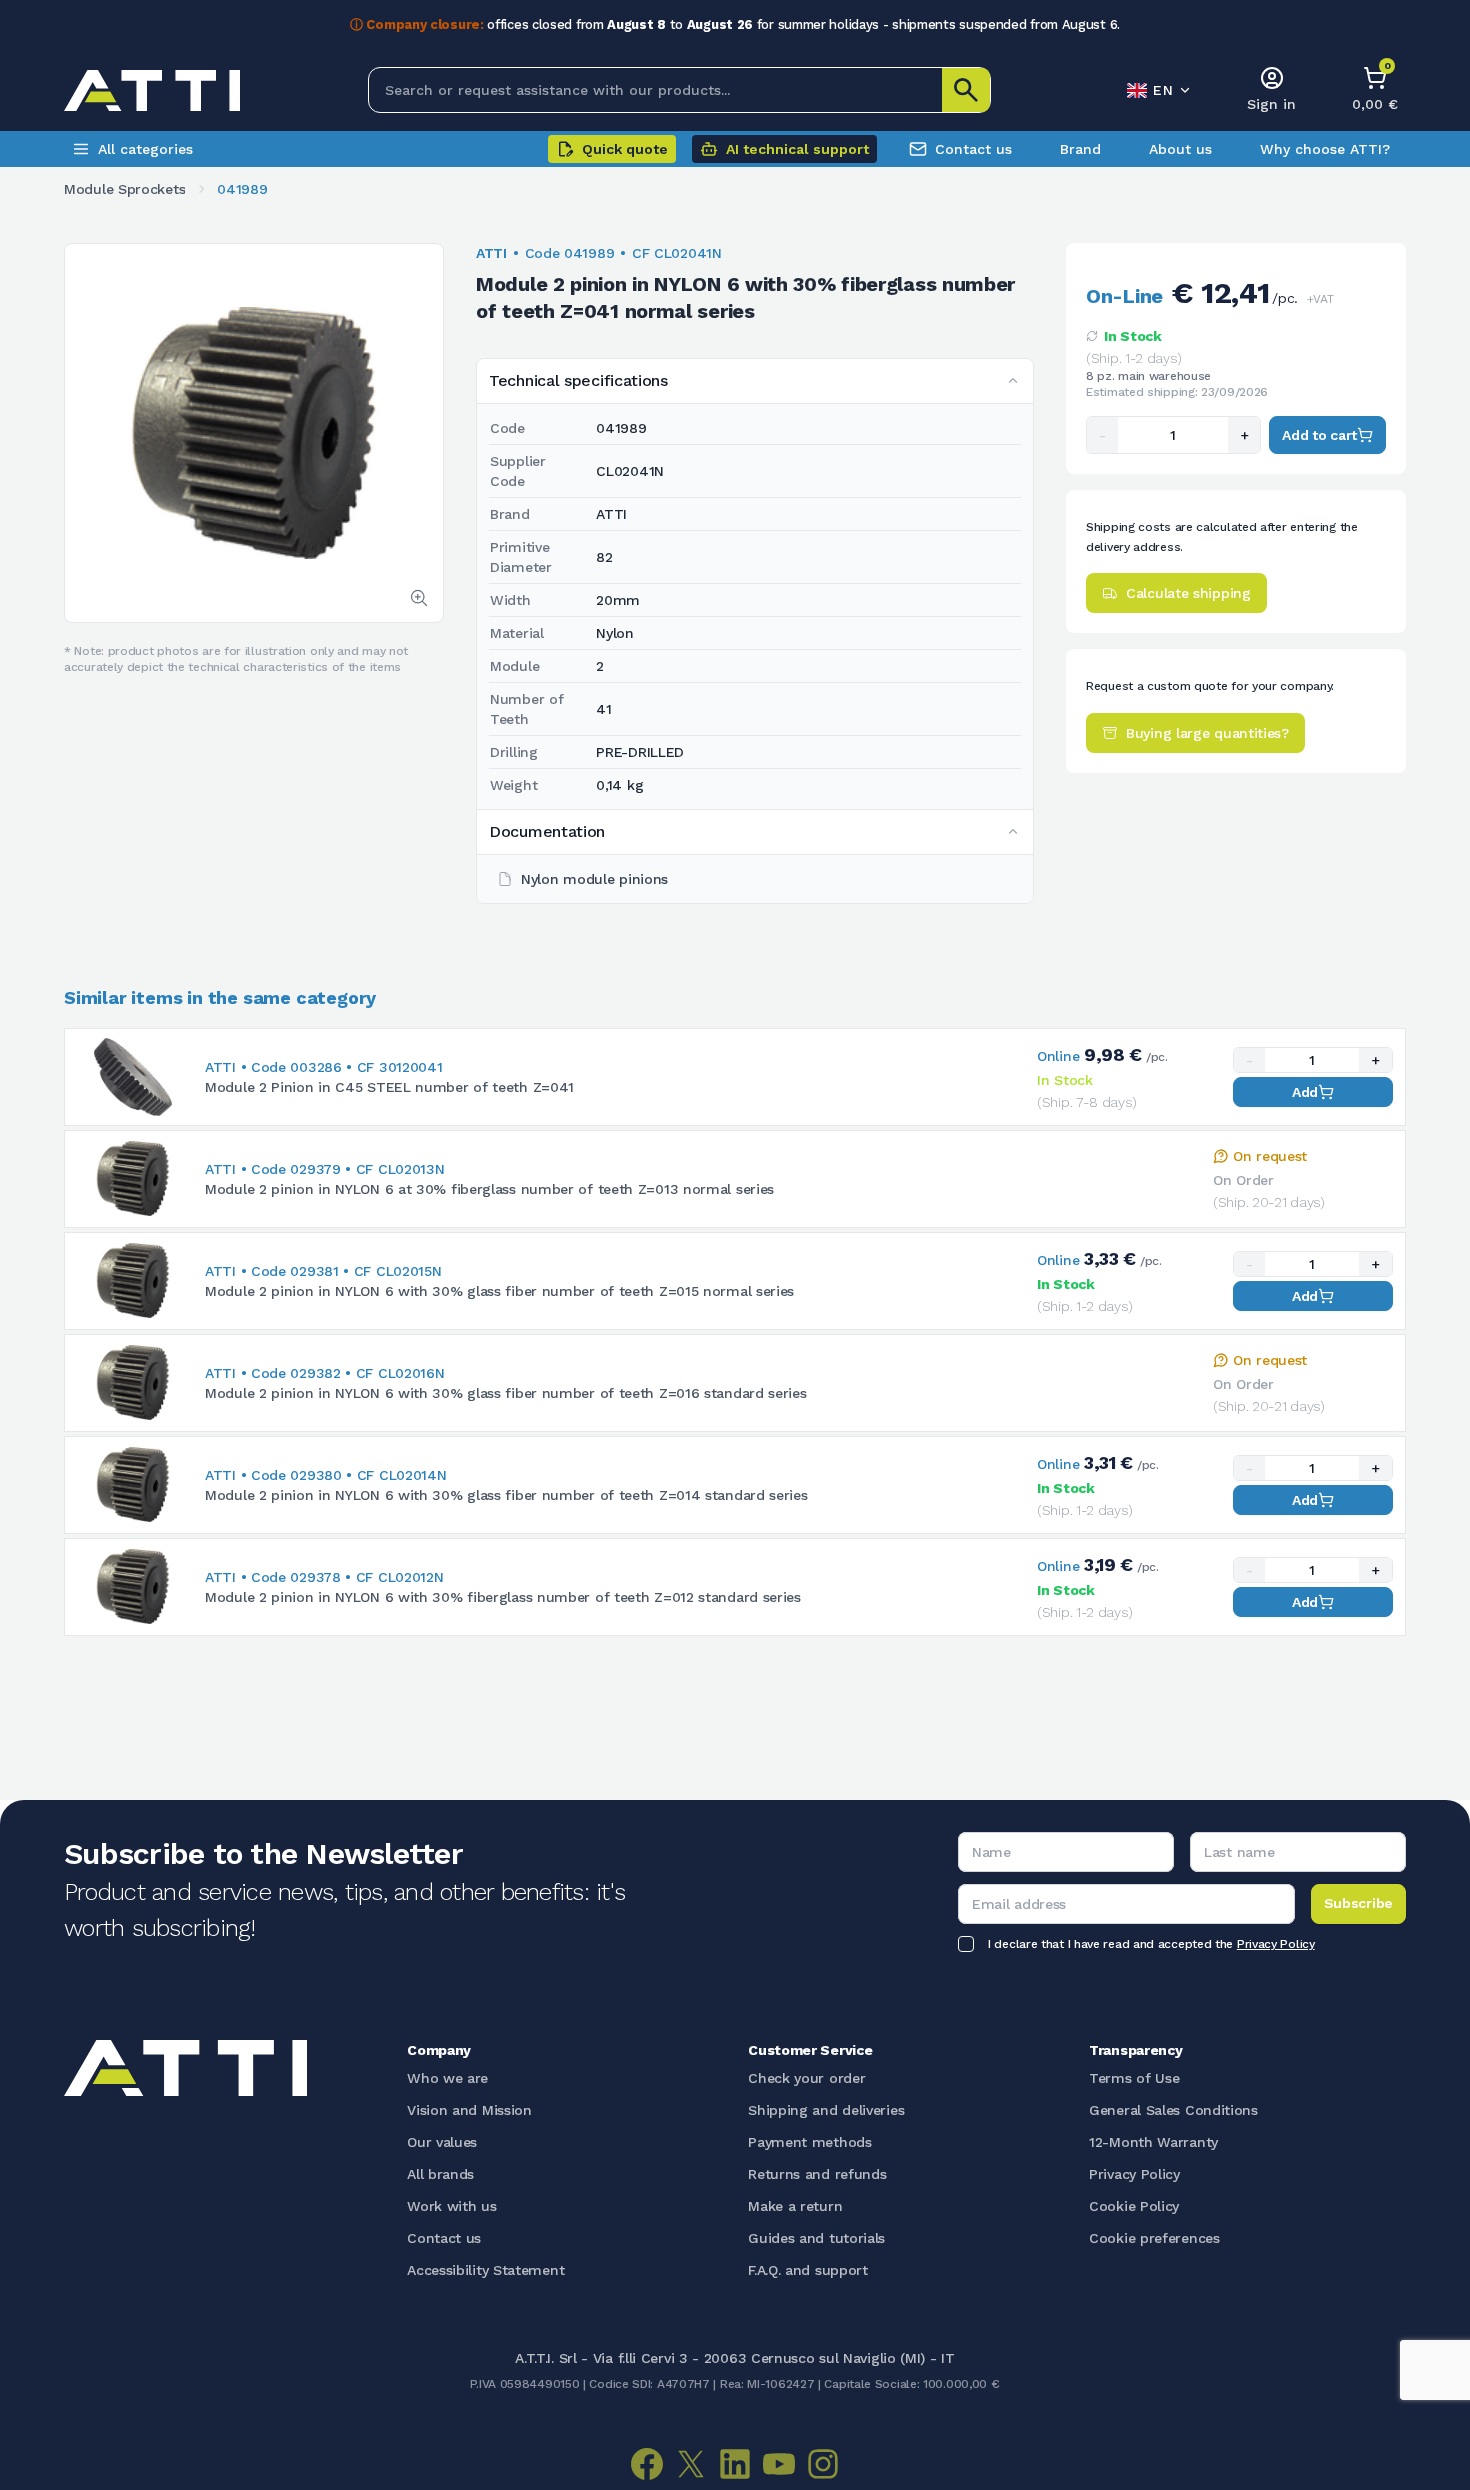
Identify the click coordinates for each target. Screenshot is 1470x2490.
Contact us (973, 149)
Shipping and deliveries (826, 2110)
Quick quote (625, 149)
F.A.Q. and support (808, 2270)
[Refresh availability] (1092, 336)
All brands (440, 2174)
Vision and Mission (469, 2110)
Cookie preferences (1154, 2238)
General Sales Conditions (1173, 2110)
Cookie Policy (1134, 2206)
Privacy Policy (1276, 1944)
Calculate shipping (1188, 593)
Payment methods (810, 2142)
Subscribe (1358, 1903)
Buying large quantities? (1207, 733)
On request (1270, 1156)
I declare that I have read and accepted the (1151, 1944)
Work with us (451, 2206)
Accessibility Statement (485, 2270)
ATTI (491, 253)
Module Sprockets (124, 189)
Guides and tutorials (816, 2238)
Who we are (447, 2078)
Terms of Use (1134, 2078)
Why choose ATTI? (1325, 149)
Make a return (795, 2206)
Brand (1080, 149)
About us (1180, 149)
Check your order (806, 2078)
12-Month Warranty (1153, 2142)
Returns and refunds (817, 2174)
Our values (442, 2142)
